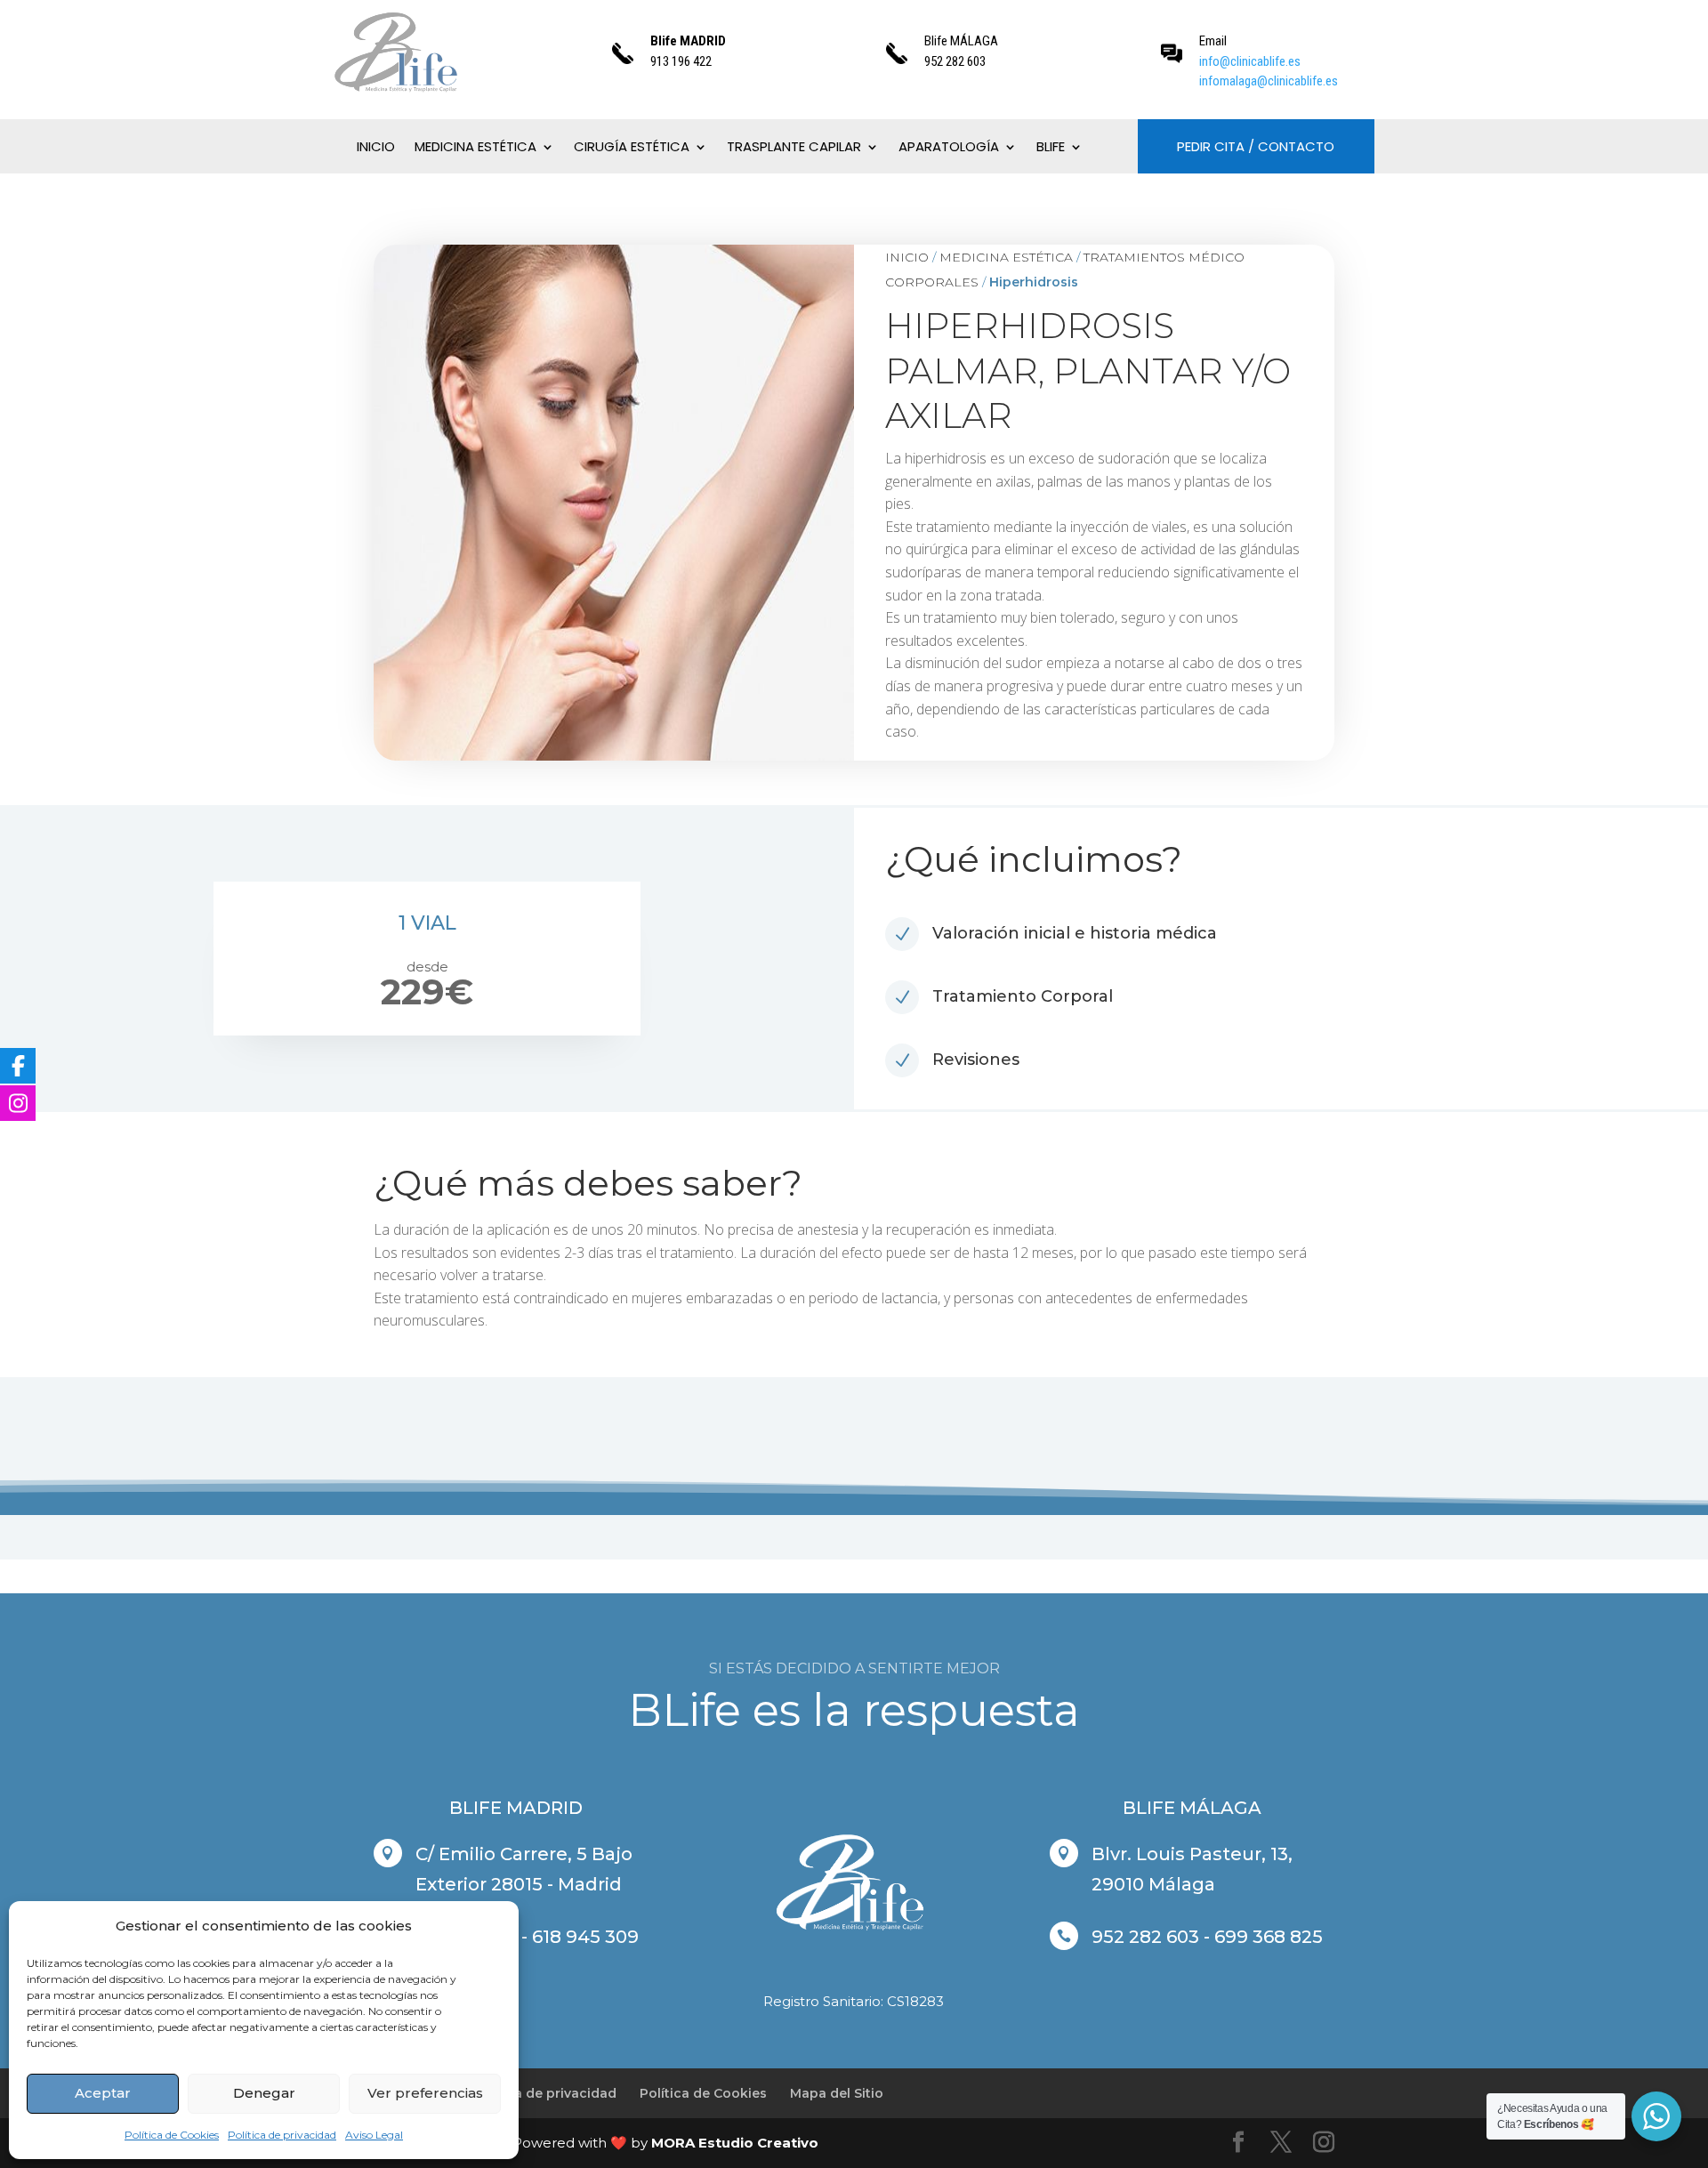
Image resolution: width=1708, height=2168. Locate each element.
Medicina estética (1006, 257)
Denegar (264, 2093)
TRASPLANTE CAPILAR (794, 148)
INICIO (376, 148)
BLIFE (1051, 148)
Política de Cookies (172, 2135)
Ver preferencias (425, 2093)
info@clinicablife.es (1250, 61)
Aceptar (103, 2093)
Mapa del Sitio (837, 2093)
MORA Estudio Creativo (735, 2143)
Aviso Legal (374, 2135)
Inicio (907, 257)
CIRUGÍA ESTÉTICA (632, 148)
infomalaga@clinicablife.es (1269, 81)
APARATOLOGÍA (949, 148)
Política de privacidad (282, 2135)
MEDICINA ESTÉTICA (475, 148)
